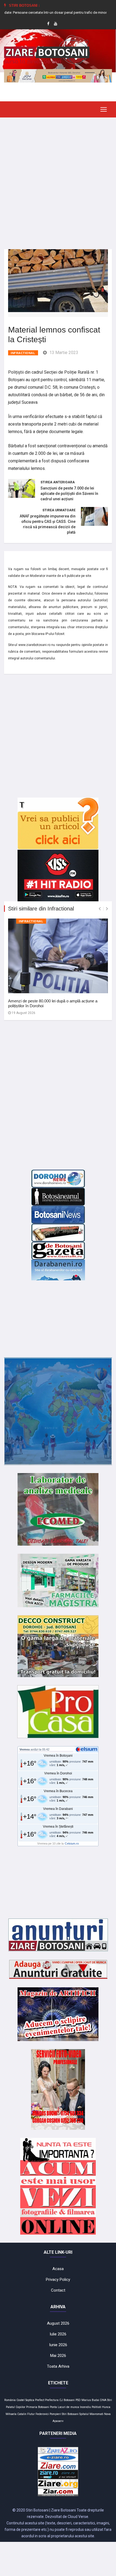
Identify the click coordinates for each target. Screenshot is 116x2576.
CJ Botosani (67, 2400)
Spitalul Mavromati (91, 2414)
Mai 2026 (58, 2356)
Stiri (110, 2400)
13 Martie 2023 (64, 353)
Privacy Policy (58, 2280)
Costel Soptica (25, 2400)
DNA (103, 2400)
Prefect (40, 2400)
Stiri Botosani (70, 2414)
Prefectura (52, 2400)
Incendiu (85, 2407)
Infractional (23, 353)
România (10, 2400)
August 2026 (58, 2323)
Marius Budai (90, 2400)
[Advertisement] (58, 179)
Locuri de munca (68, 2407)
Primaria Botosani (38, 2407)
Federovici (42, 2414)
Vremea (25, 1749)
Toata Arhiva (58, 2366)
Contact (58, 2290)
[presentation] (100, 909)
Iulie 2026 (58, 2334)
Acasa (58, 2269)
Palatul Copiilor (16, 2407)
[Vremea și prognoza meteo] (87, 1749)
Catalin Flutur (26, 2414)
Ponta (53, 2407)
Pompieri (55, 2414)
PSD (78, 2400)
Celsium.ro (72, 1843)
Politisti (96, 2407)
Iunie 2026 (58, 2345)
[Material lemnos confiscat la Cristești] (58, 280)
